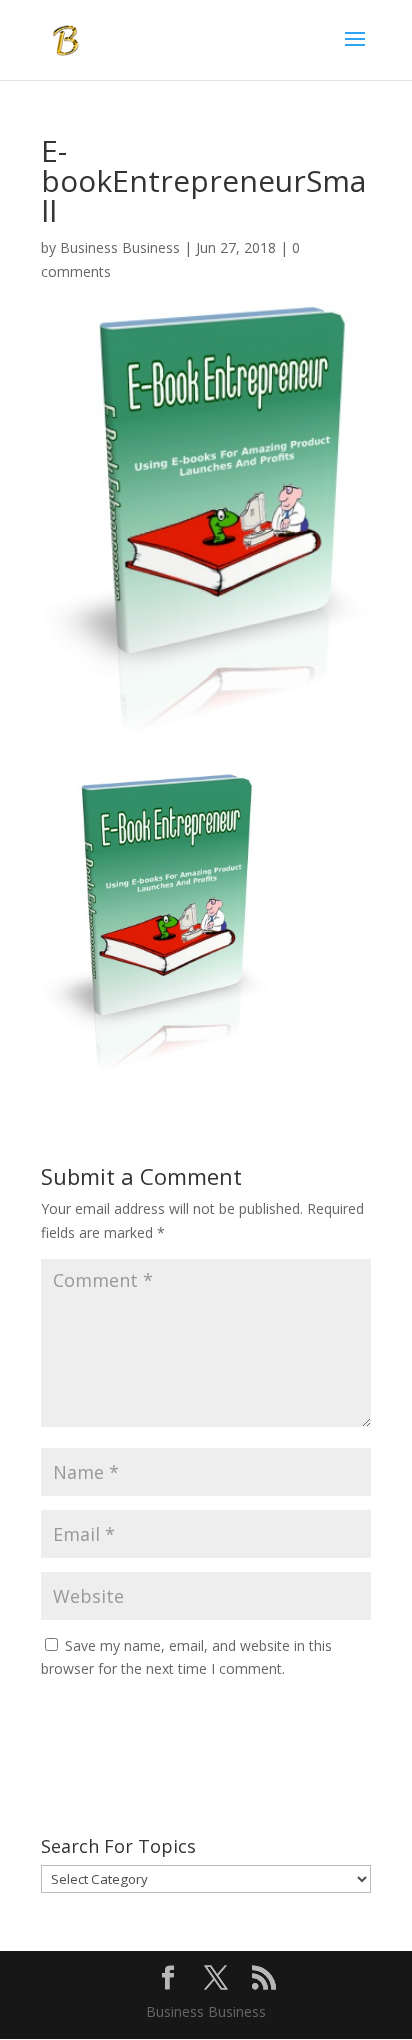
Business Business (120, 247)
